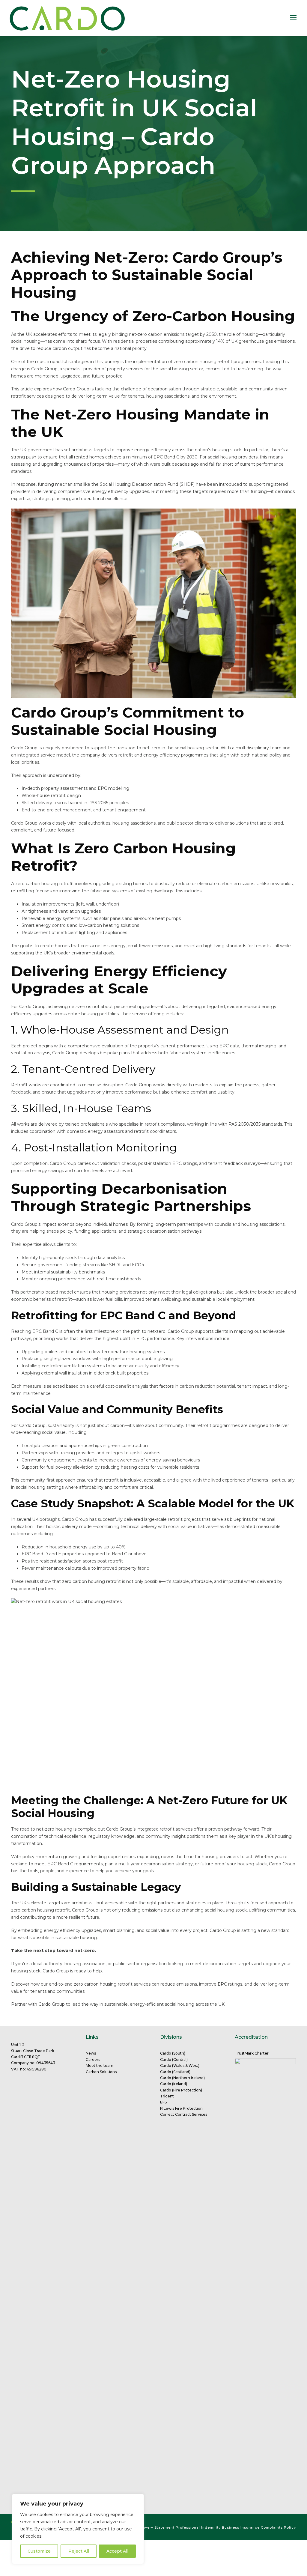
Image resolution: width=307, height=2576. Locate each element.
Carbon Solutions (101, 2072)
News (91, 2053)
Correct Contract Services (184, 2114)
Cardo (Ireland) (174, 2084)
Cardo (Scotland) (175, 2072)
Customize (39, 2551)
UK (221, 2004)
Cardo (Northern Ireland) (182, 2078)
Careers (93, 2060)
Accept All (117, 2551)
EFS (163, 2102)
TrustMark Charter (252, 2053)
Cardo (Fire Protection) (181, 2090)
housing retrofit (216, 362)
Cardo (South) (173, 2053)
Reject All (79, 2551)
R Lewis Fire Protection (181, 2108)
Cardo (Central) (174, 2060)
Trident (167, 2096)
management (77, 810)
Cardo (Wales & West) (180, 2066)
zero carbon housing (95, 1984)
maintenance (37, 1393)
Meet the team (100, 2066)
